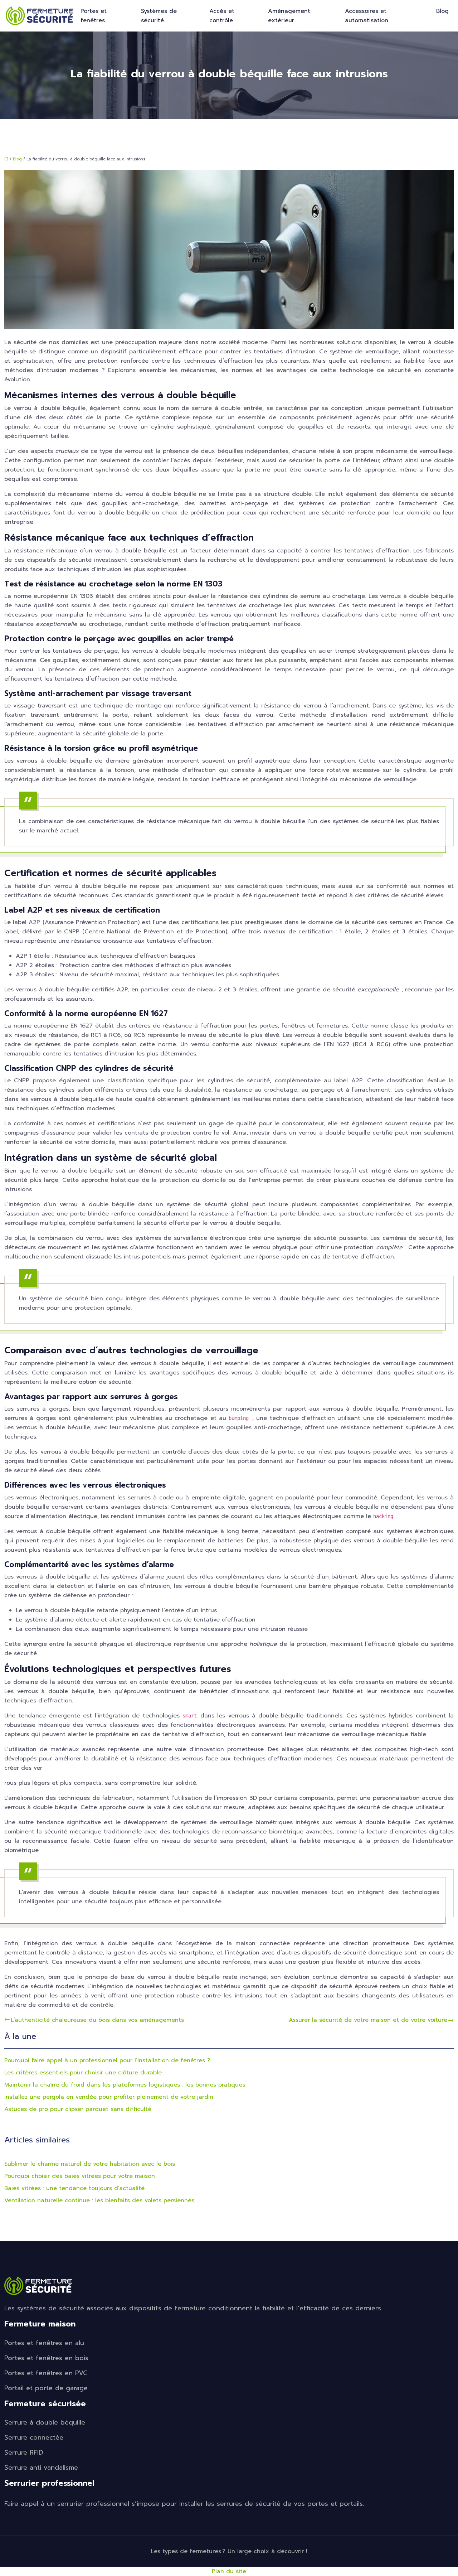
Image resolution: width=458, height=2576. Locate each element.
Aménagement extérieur (289, 16)
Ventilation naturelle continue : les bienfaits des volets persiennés (99, 2200)
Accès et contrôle (222, 16)
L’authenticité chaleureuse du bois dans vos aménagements (97, 2020)
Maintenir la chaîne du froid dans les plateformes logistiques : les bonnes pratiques (125, 2085)
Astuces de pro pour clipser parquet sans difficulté (78, 2109)
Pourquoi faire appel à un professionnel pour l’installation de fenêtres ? (107, 2060)
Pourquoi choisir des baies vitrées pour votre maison (80, 2176)
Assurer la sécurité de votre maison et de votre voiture (368, 2020)
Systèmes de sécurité (159, 16)
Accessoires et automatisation (367, 16)
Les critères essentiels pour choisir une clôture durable (83, 2073)
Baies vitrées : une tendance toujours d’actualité (74, 2188)
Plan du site (229, 2571)
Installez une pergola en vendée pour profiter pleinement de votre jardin (109, 2097)
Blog (442, 11)
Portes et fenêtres (94, 16)
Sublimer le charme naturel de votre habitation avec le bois (90, 2164)
